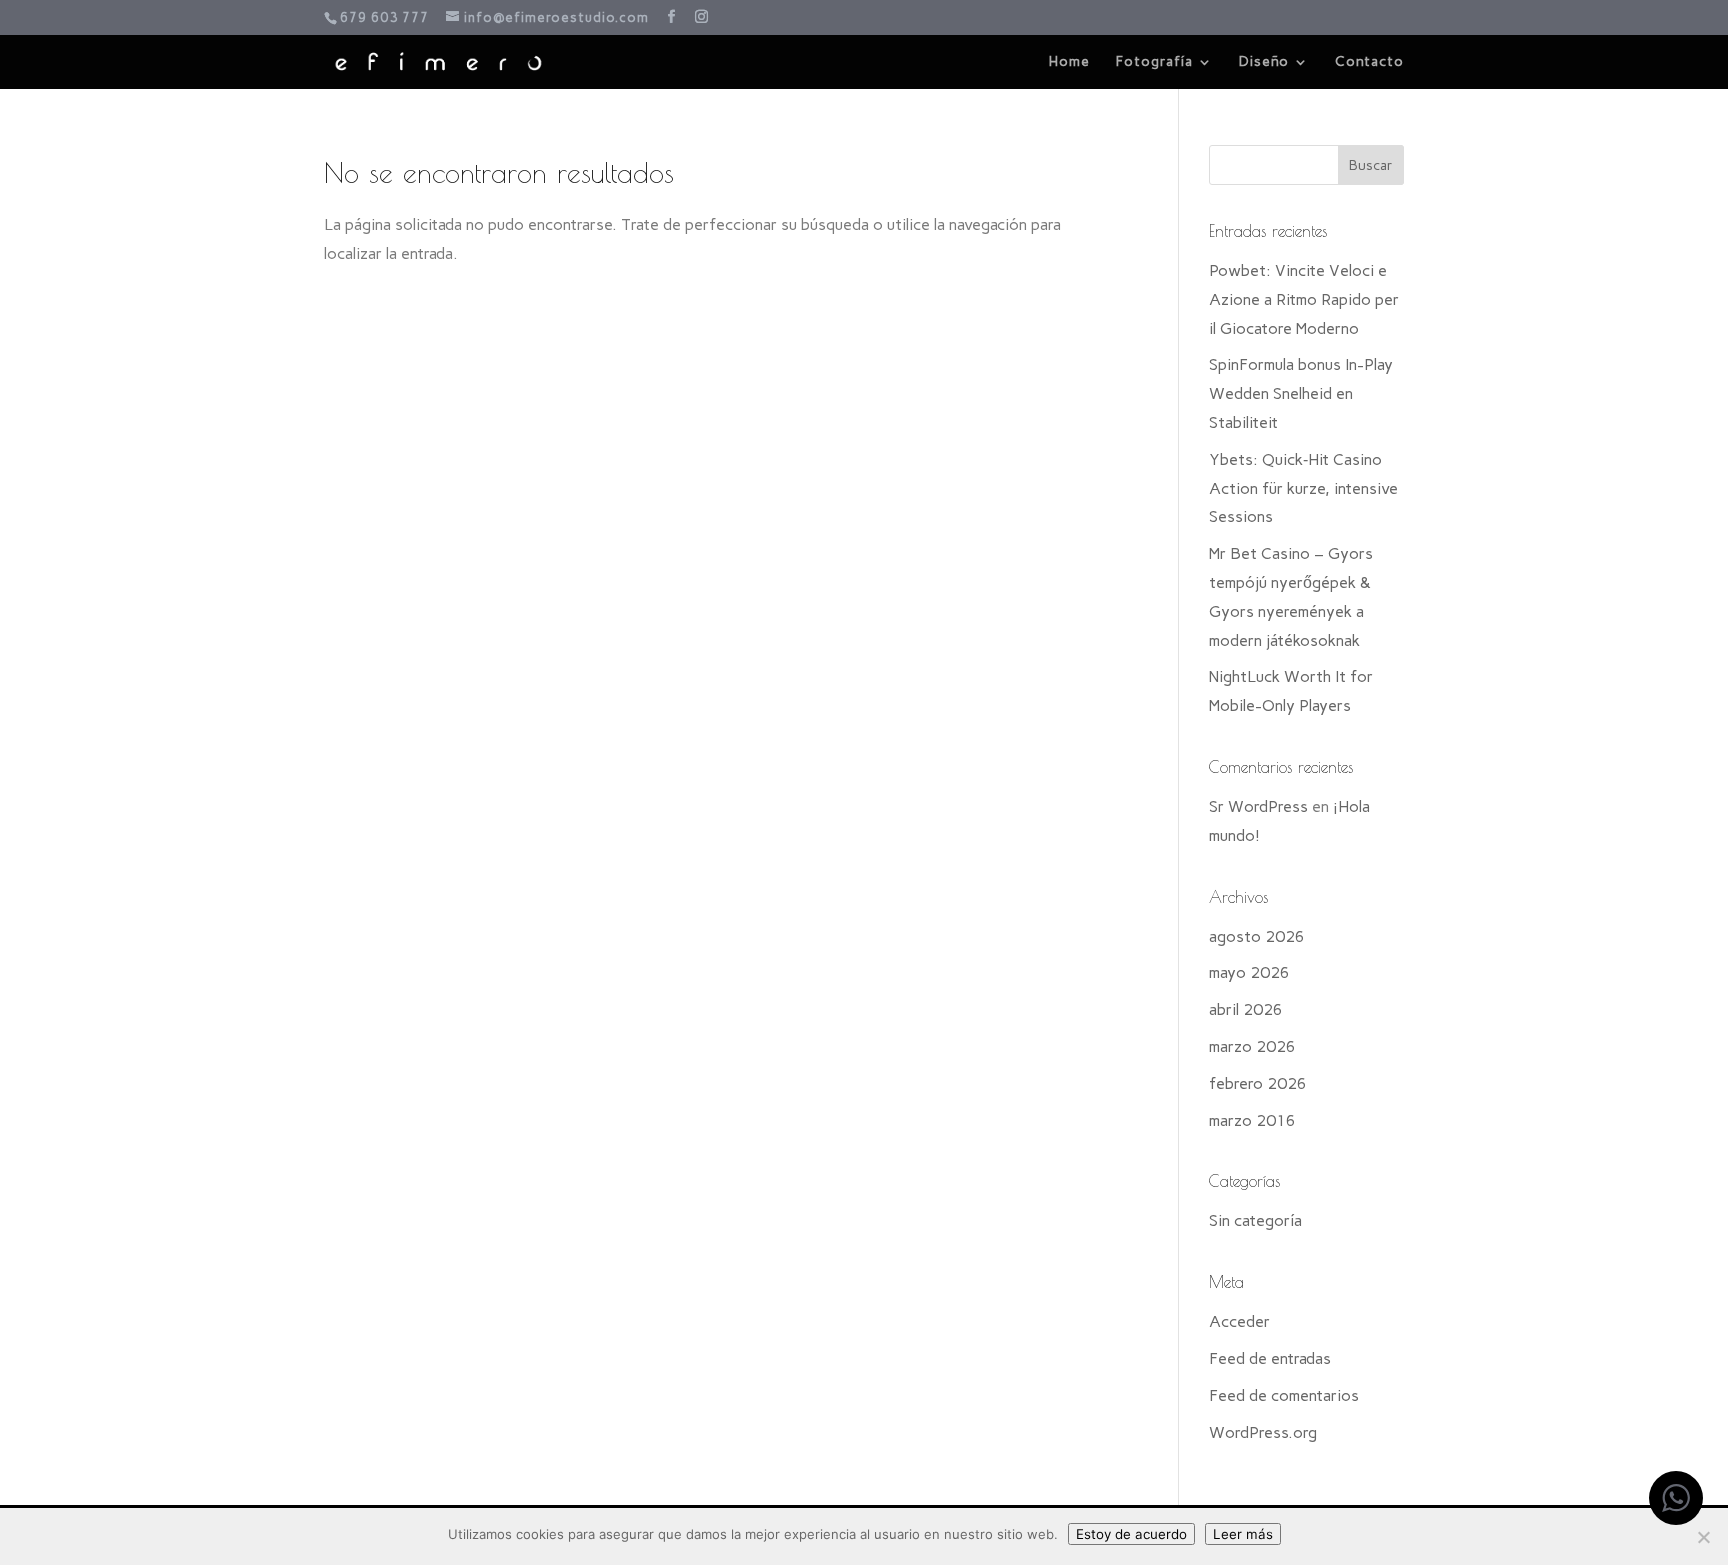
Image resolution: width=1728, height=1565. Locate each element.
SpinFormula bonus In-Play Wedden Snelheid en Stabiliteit (1301, 393)
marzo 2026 (1252, 1046)
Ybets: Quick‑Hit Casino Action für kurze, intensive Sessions (1303, 488)
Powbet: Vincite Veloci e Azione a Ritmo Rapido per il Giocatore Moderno (1304, 299)
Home (1069, 62)
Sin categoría (1255, 1220)
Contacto (1369, 62)
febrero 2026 (1258, 1083)
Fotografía (1154, 62)
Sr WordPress (1258, 806)
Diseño (1264, 62)
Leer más (1243, 1534)
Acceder (1239, 1321)
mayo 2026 (1249, 972)
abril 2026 (1246, 1009)
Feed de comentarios (1284, 1395)
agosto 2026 (1257, 936)
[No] (1703, 1537)
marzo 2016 (1252, 1120)
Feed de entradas (1270, 1358)
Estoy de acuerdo (1131, 1534)
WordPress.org (1263, 1432)
